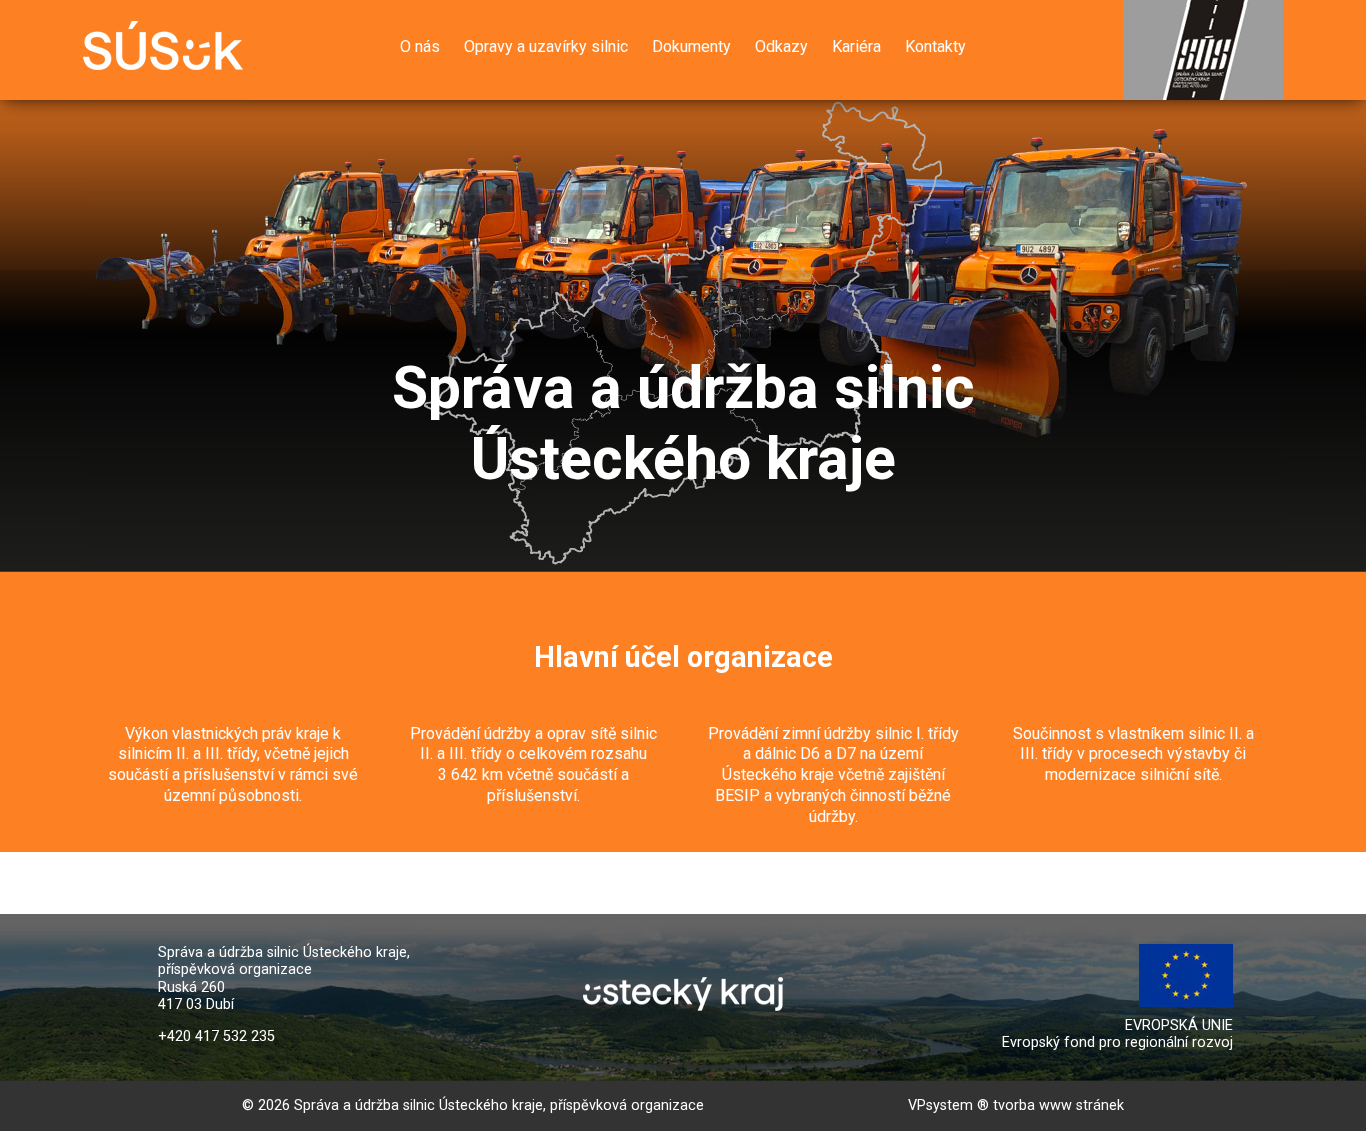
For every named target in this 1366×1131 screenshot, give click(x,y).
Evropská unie (1215, 952)
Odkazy (781, 46)
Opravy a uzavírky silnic (546, 46)
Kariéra (856, 46)
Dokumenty (691, 46)
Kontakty (935, 46)
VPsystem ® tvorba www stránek (1016, 1105)
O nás (420, 46)
